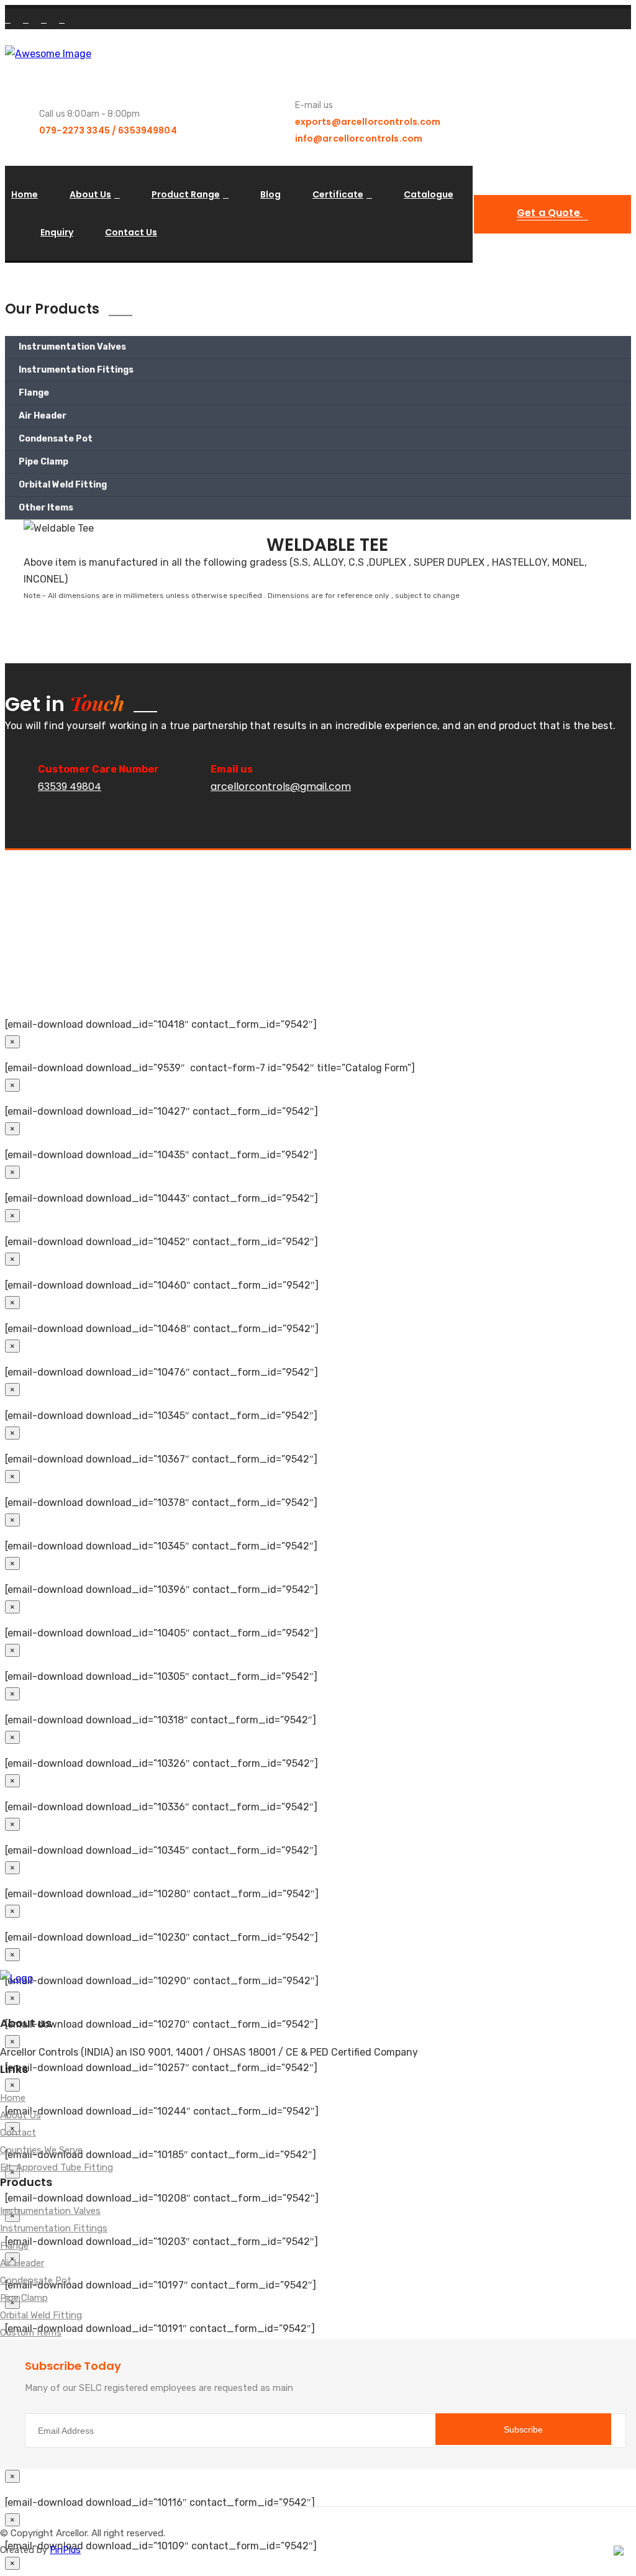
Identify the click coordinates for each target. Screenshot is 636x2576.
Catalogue (429, 194)
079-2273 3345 (75, 130)
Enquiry (57, 232)
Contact (18, 2133)
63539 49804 (70, 787)
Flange (34, 393)
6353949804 (147, 130)
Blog (270, 194)
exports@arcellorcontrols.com (368, 122)
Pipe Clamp (43, 462)
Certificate (338, 194)
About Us (90, 194)
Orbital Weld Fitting (63, 485)
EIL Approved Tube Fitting (57, 2168)
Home (25, 194)
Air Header (43, 416)
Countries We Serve (41, 2151)
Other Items (46, 508)
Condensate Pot (56, 439)
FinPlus (65, 2550)
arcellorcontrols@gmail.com (281, 787)
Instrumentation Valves (72, 347)
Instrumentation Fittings (76, 370)
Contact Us (131, 232)
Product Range (186, 194)
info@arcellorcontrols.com (359, 138)
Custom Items (31, 2333)
